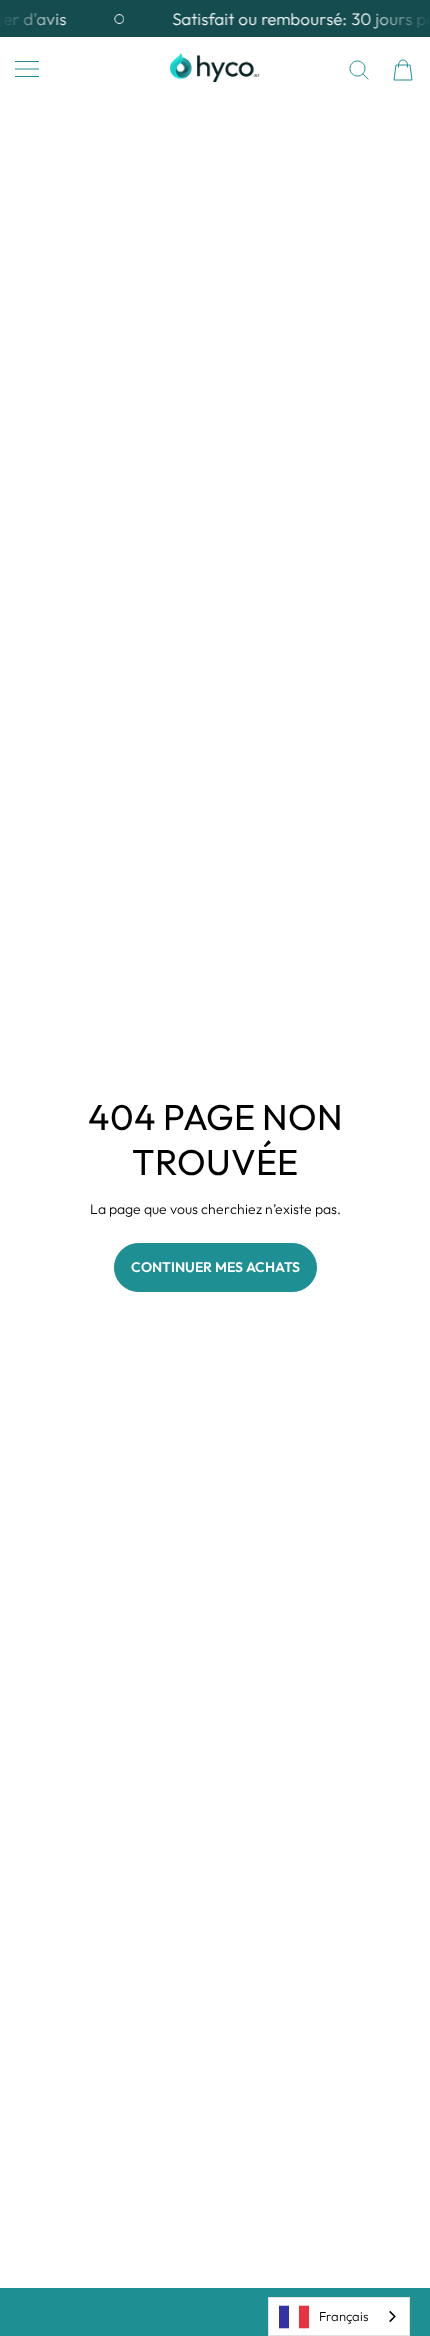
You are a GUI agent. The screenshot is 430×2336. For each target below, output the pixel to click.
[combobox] (339, 2316)
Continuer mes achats (215, 1267)
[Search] (359, 70)
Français (344, 2316)
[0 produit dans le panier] (403, 70)
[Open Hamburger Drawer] (27, 69)
